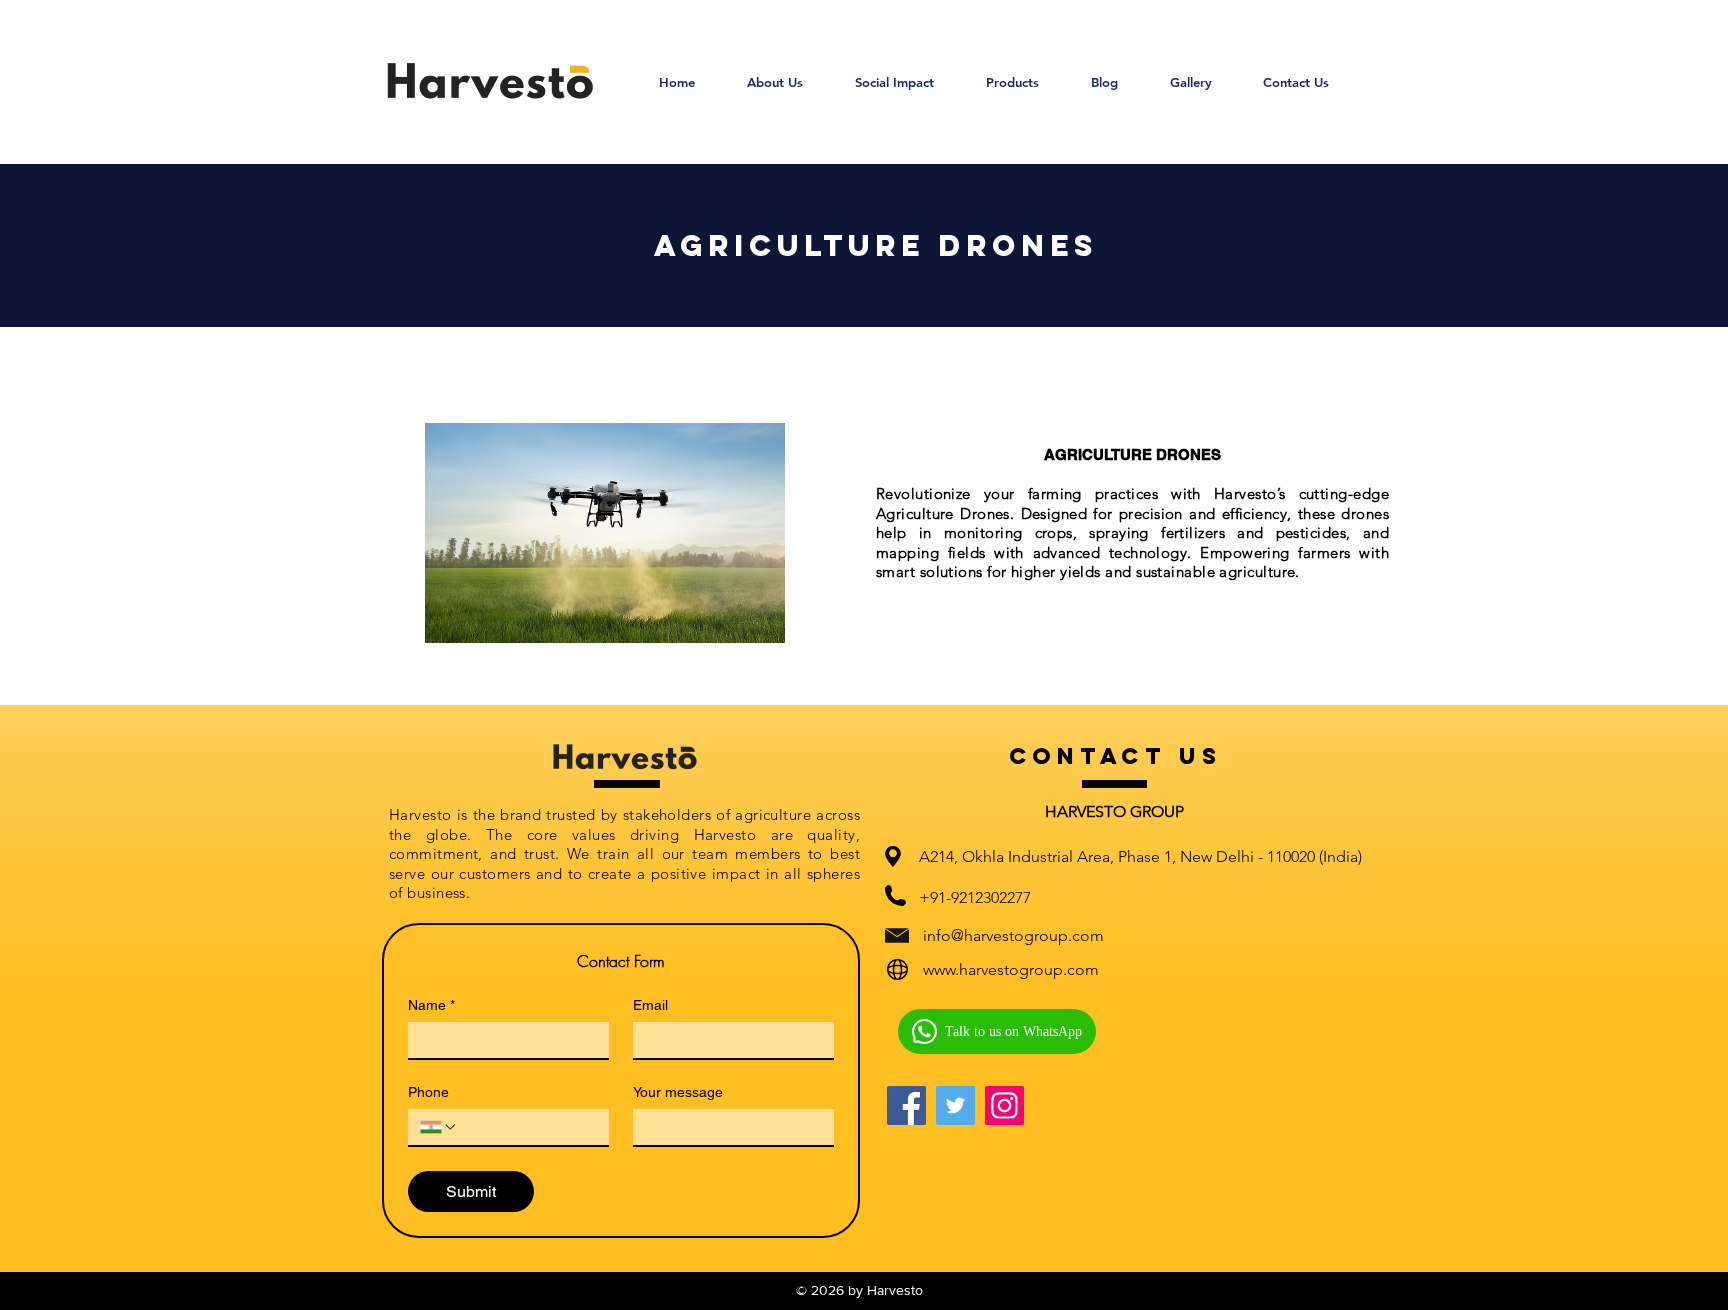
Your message (678, 1092)
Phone (428, 1092)
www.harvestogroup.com (1011, 969)
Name (431, 1005)
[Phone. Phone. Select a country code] (439, 1127)
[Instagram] (1004, 1105)
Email (650, 1005)
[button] (1012, 82)
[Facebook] (906, 1105)
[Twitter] (955, 1105)
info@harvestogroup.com (1013, 935)
